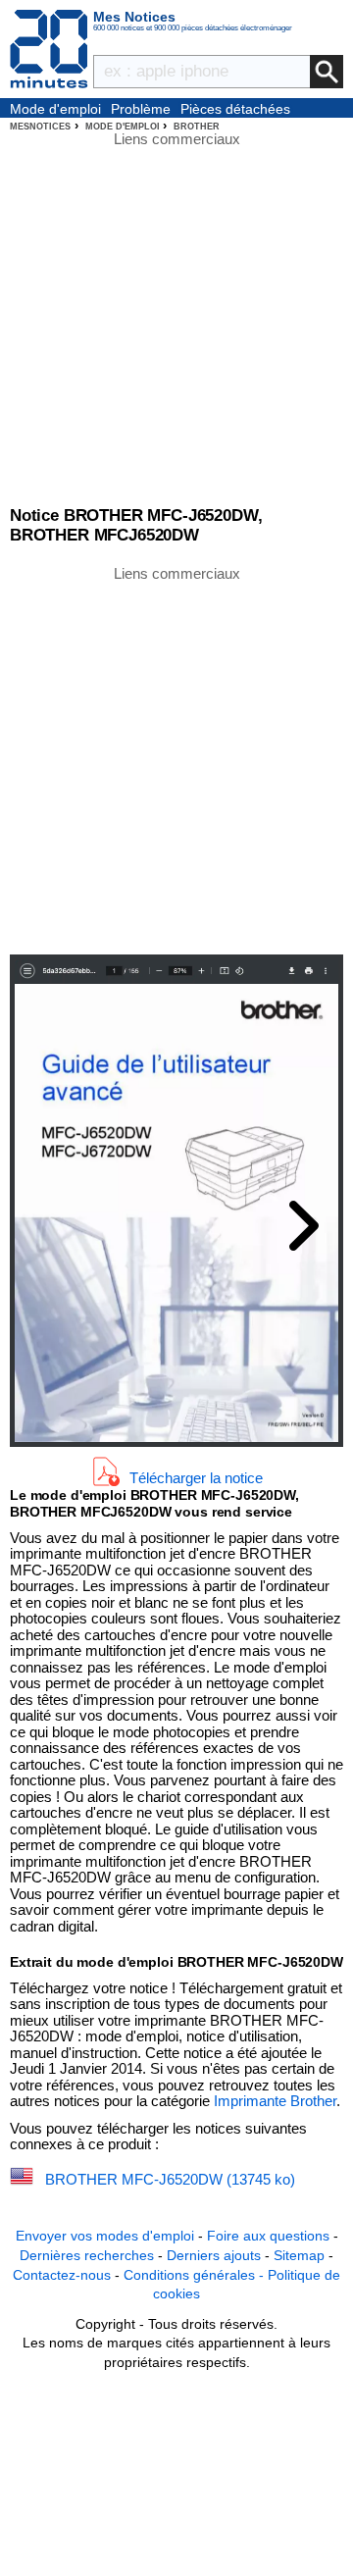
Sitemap (299, 2255)
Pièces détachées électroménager (235, 110)
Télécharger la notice (196, 1477)
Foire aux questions (268, 2236)
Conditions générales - (196, 2275)
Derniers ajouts (214, 2255)
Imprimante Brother (275, 2101)
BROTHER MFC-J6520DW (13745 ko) (170, 2179)
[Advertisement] (176, 758)
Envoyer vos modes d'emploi (105, 2236)
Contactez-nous (62, 2275)
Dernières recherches (87, 2255)
